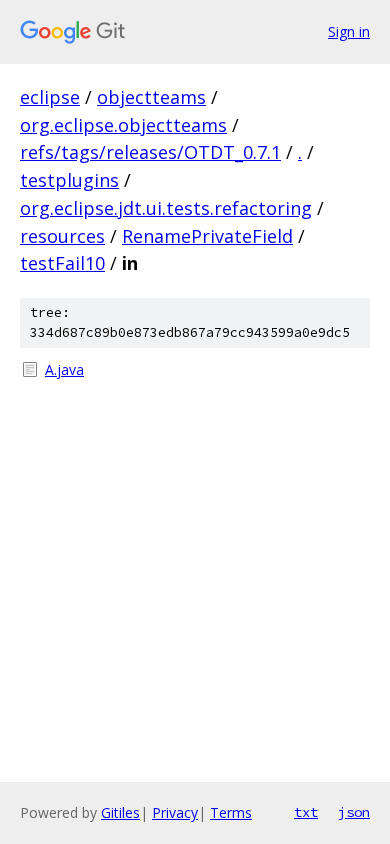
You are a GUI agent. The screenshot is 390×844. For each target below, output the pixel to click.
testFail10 (62, 263)
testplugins (69, 180)
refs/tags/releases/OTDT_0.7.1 (150, 152)
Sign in (349, 31)
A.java (64, 369)
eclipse (50, 97)
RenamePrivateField (207, 236)
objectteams (151, 97)
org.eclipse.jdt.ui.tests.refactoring (166, 208)
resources (62, 236)
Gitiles (120, 812)
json (354, 812)
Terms (231, 812)
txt (306, 812)
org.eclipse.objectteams (123, 125)
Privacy (175, 812)
